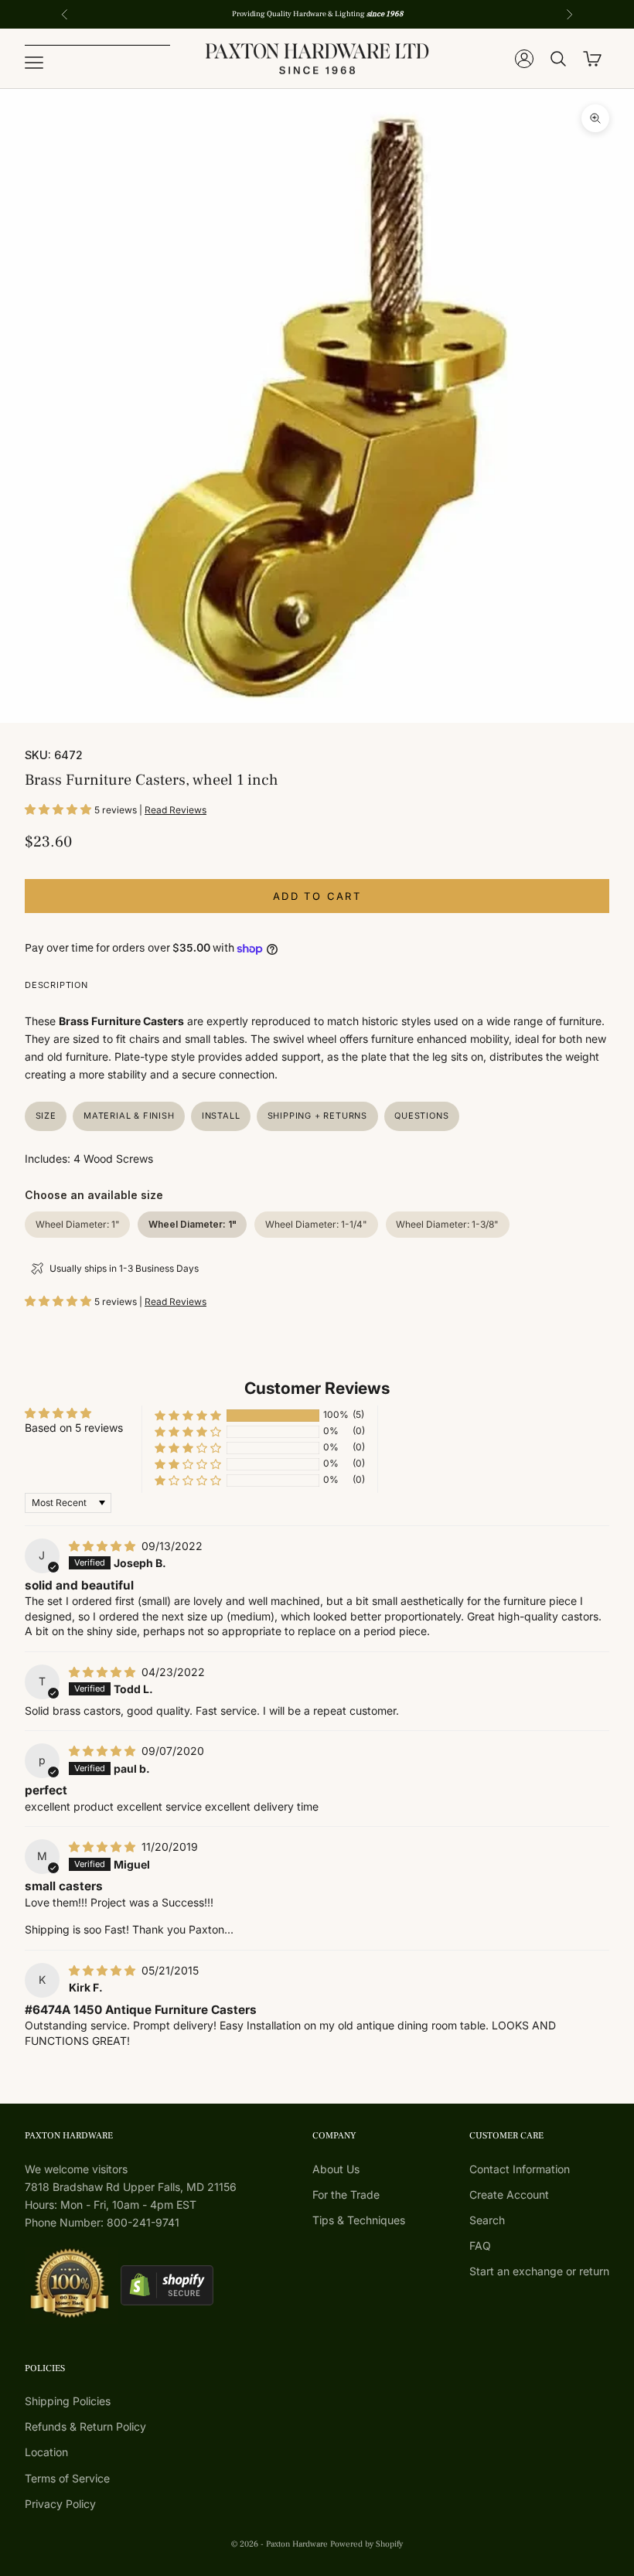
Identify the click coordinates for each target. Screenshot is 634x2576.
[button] (60, 809)
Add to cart (317, 896)
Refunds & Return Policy (85, 2426)
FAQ (480, 2245)
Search (487, 2220)
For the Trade (346, 2194)
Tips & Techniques (359, 2220)
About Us (336, 2169)
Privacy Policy (60, 2504)
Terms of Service (67, 2478)
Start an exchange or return (539, 2271)
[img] (104, 1546)
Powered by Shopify (366, 2544)
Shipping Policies (68, 2401)
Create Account (509, 2194)
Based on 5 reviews (74, 1428)
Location (46, 2452)
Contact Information (520, 2169)
